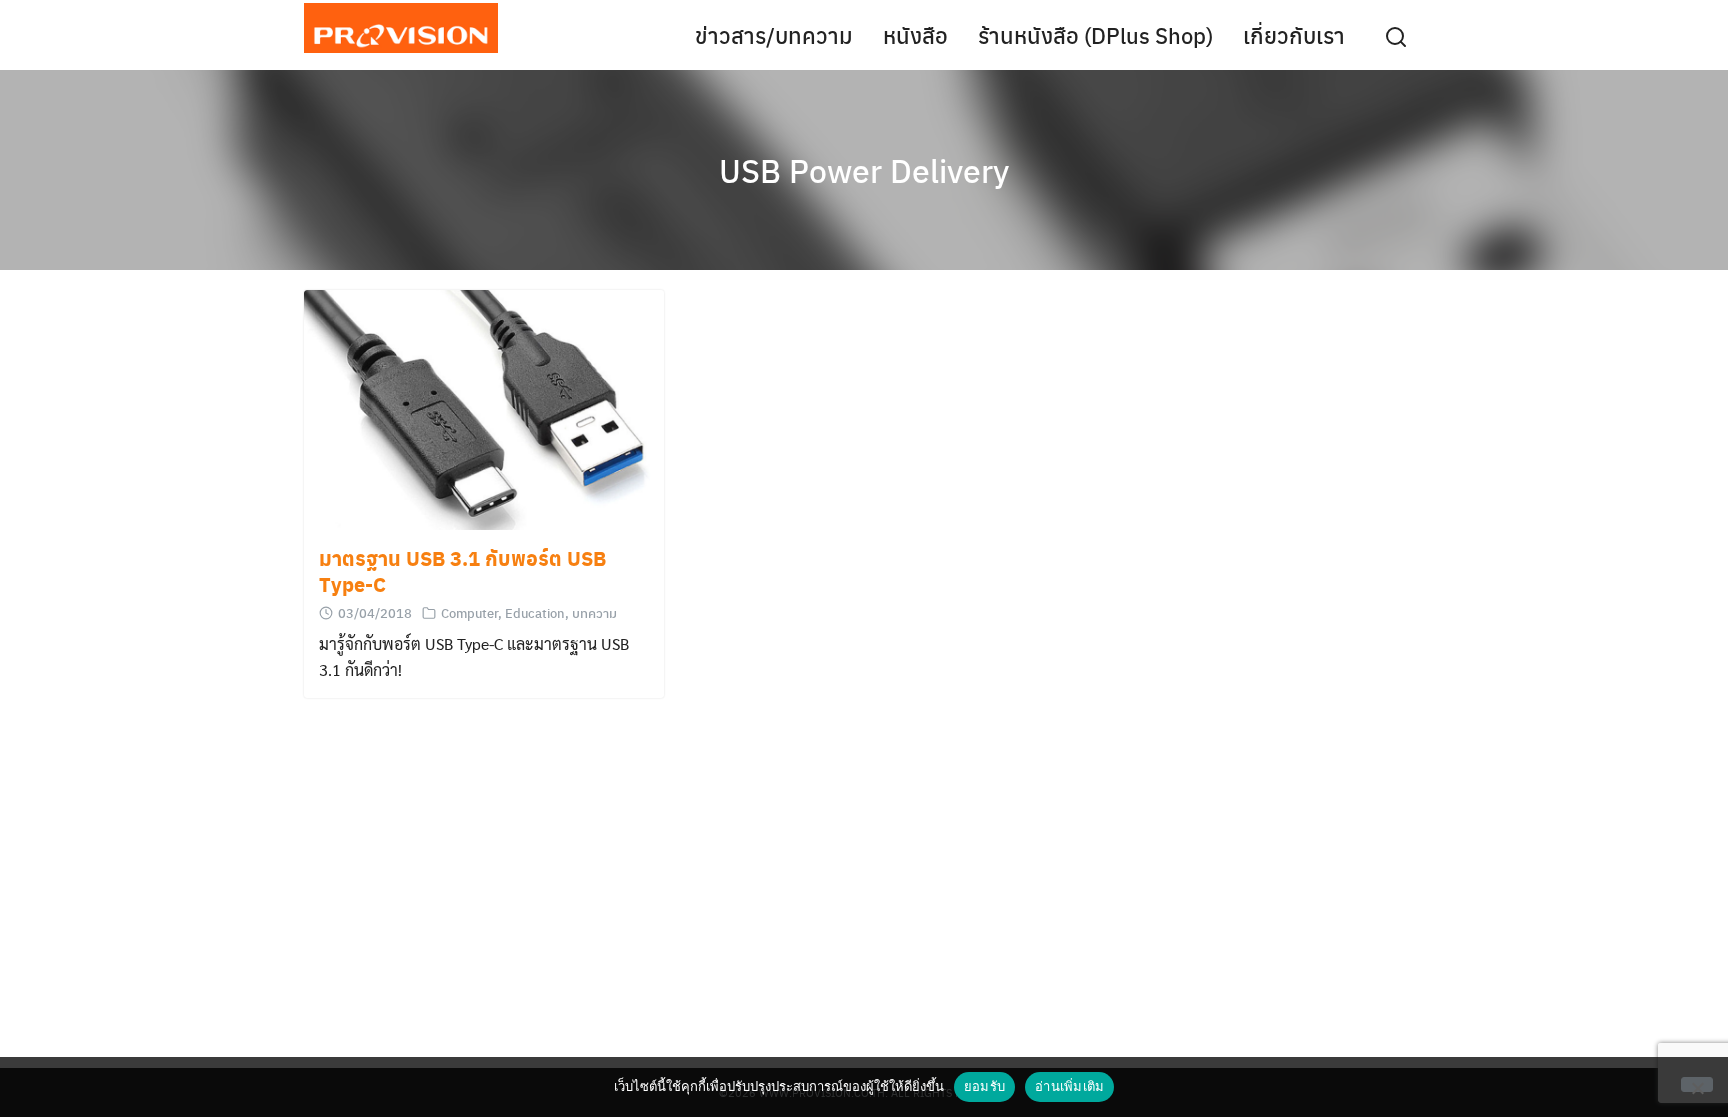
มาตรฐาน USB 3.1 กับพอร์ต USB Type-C (462, 571)
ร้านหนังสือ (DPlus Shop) (1095, 35)
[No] (1697, 1084)
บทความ (594, 612)
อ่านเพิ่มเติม (1069, 1086)
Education (535, 612)
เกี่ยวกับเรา (1294, 35)
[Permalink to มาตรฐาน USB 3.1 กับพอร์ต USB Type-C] (484, 410)
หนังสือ (915, 35)
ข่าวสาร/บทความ (774, 35)
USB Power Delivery (864, 170)
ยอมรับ (984, 1086)
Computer (469, 612)
